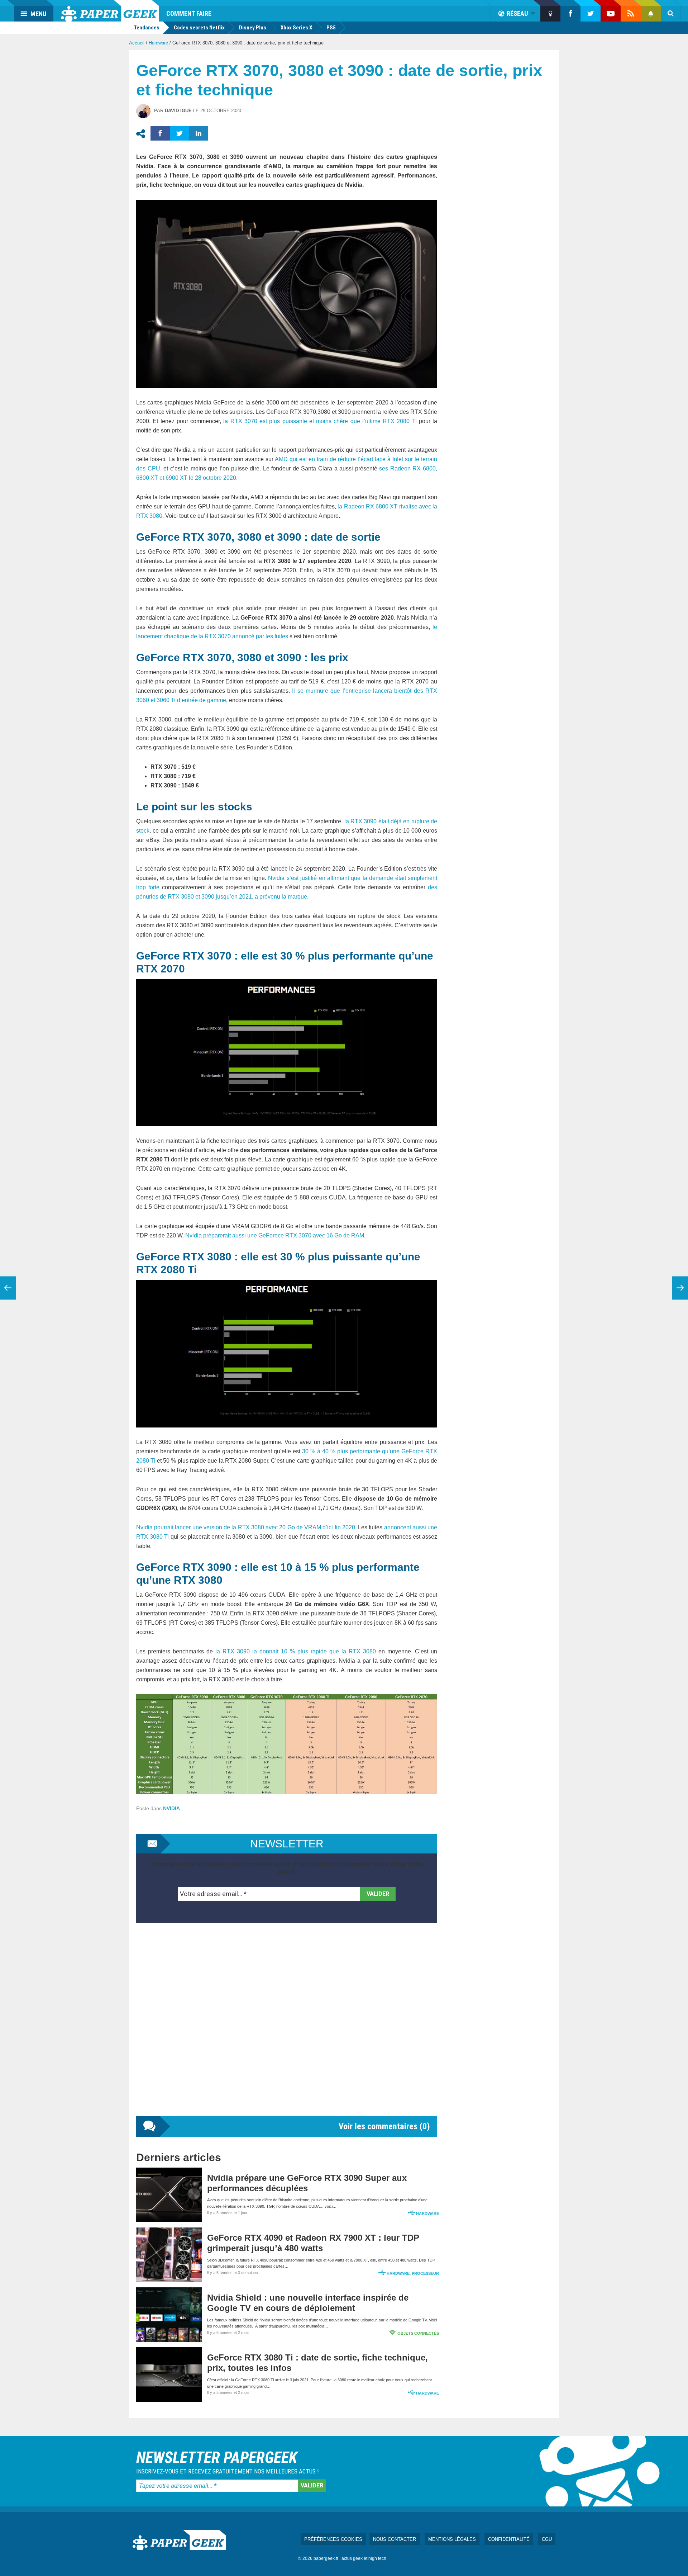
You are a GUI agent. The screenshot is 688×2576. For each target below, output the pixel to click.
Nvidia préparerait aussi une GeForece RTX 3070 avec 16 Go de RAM (275, 1235)
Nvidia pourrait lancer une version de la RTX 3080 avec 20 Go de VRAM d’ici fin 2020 (246, 1527)
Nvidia (171, 1808)
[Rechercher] (671, 14)
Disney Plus (253, 28)
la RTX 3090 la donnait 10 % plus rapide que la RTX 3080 (296, 1651)
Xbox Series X (296, 28)
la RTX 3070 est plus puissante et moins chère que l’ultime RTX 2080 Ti (320, 421)
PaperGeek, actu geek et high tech (110, 11)
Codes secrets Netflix (199, 28)
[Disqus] (287, 2027)
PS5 (331, 28)
